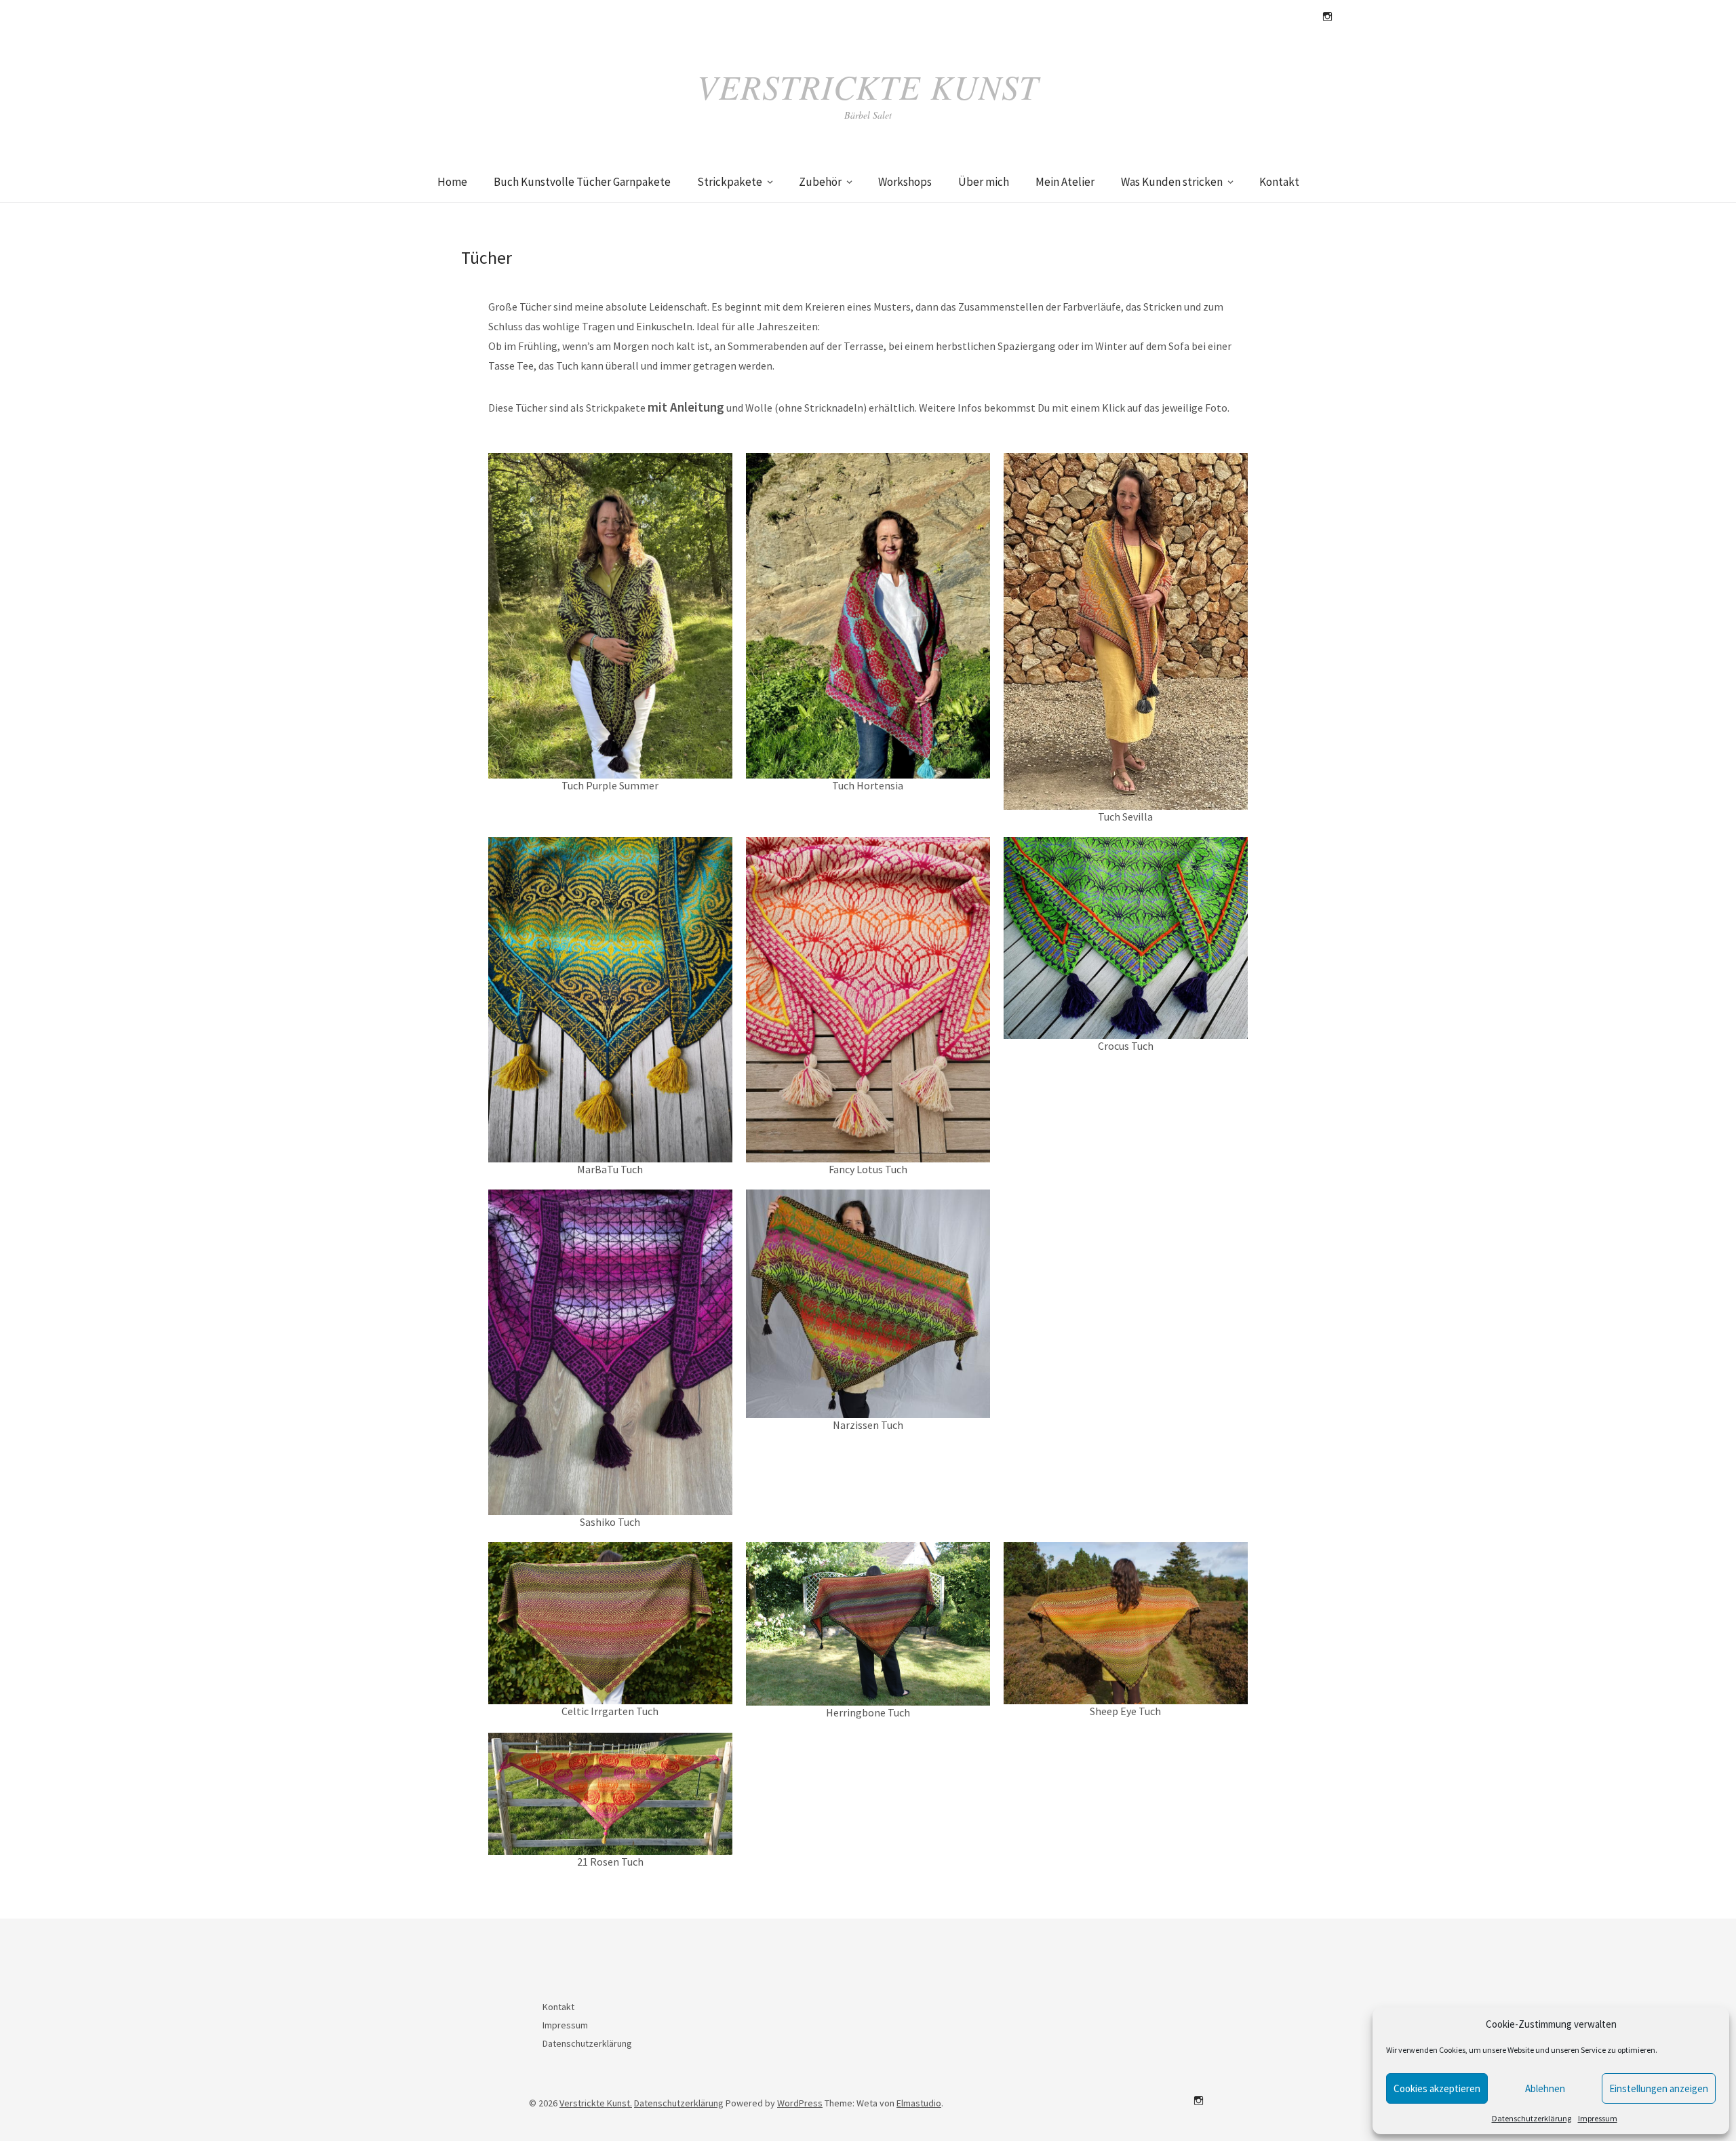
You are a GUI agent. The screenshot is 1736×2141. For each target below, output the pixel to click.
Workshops (905, 182)
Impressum (1598, 2118)
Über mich (984, 182)
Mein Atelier (1065, 182)
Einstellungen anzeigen (1659, 2088)
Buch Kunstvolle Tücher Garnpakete (582, 182)
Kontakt (1279, 182)
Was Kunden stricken (1172, 182)
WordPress (800, 2103)
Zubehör (820, 182)
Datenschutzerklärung (1532, 2118)
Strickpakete (730, 182)
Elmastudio (919, 2103)
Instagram (1327, 17)
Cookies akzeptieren (1437, 2088)
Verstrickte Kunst (868, 86)
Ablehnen (1545, 2088)
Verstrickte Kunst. (596, 2103)
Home (452, 182)
